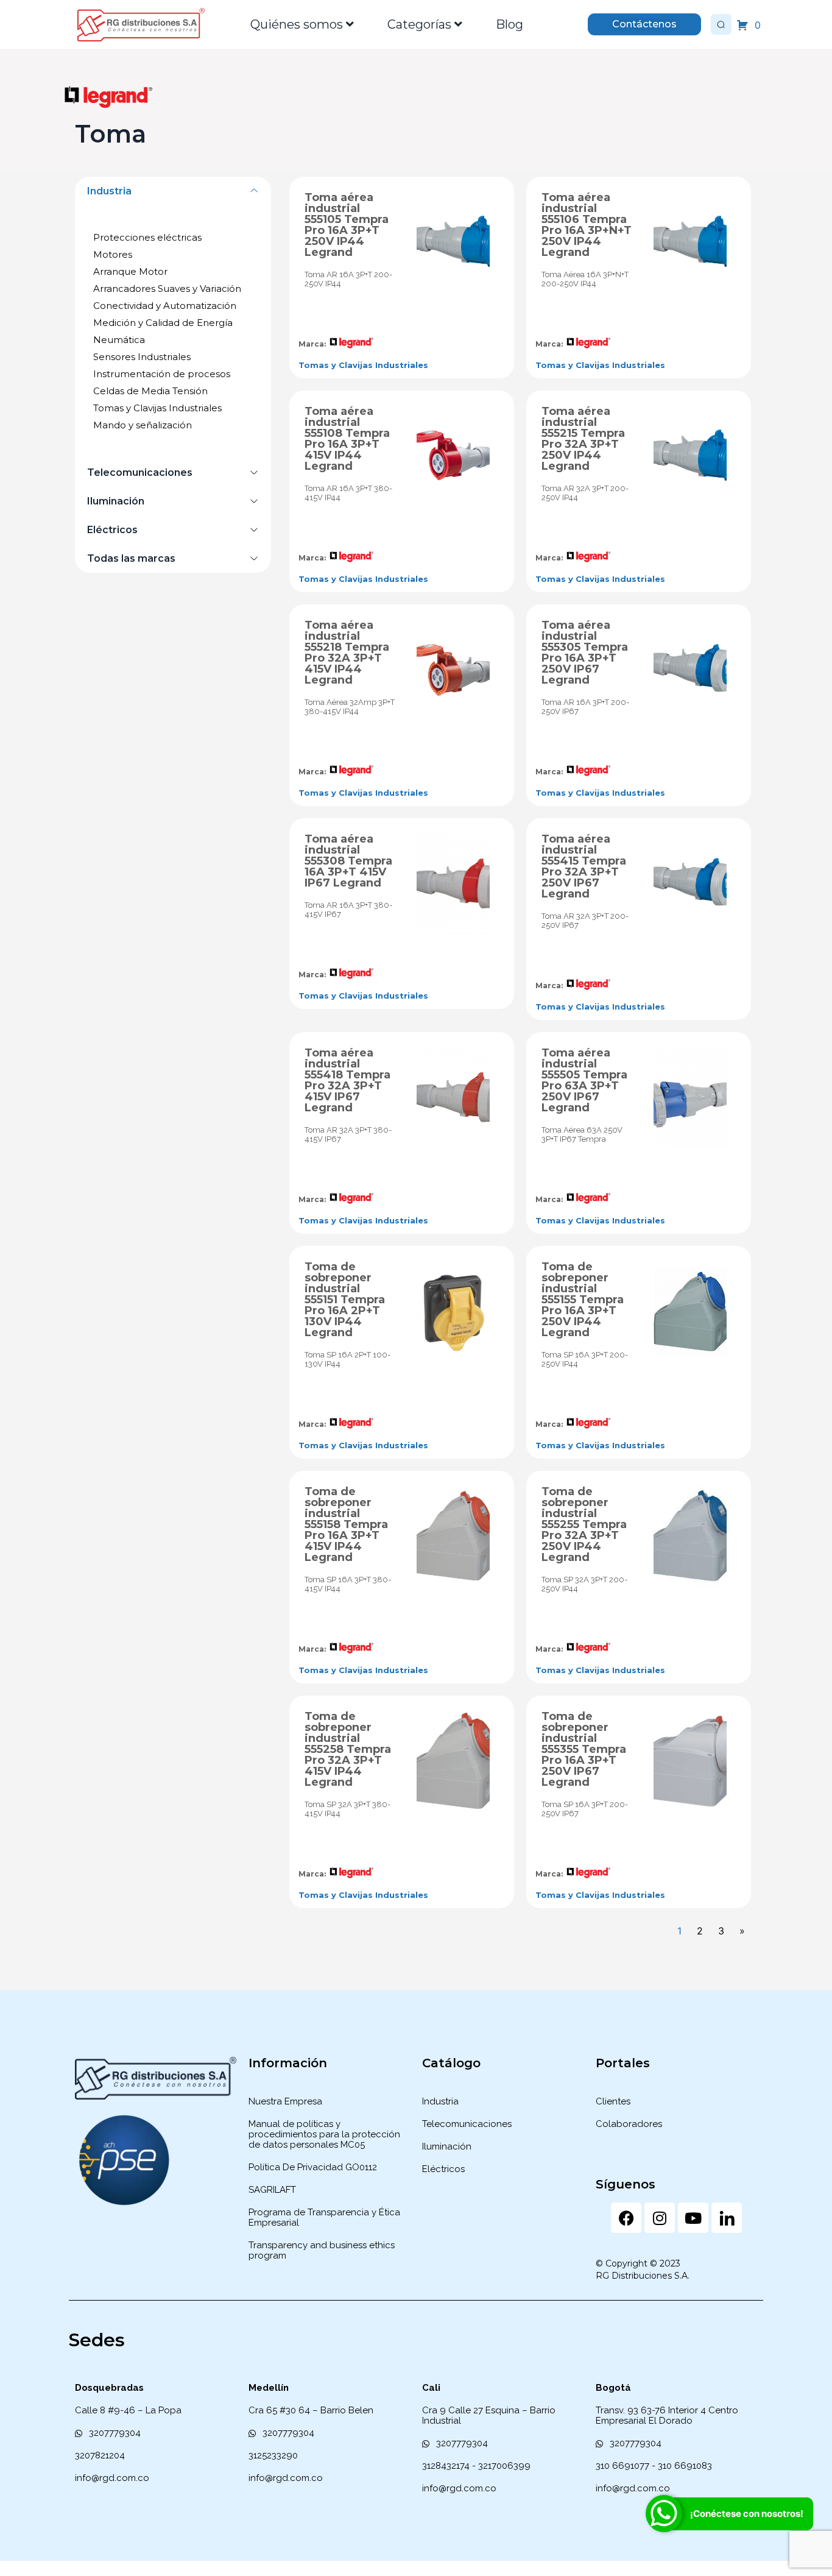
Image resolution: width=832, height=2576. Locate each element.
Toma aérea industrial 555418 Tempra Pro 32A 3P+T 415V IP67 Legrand (347, 1080)
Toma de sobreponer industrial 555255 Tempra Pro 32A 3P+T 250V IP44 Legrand (584, 1524)
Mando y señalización (143, 425)
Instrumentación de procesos (162, 374)
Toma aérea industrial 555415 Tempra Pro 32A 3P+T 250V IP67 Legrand (584, 866)
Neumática (119, 340)
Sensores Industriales (142, 357)
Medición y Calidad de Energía (163, 323)
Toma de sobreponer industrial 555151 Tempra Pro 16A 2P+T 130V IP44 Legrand (345, 1300)
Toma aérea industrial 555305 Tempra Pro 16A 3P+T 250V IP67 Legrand (585, 653)
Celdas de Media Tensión (150, 391)
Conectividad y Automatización (165, 306)
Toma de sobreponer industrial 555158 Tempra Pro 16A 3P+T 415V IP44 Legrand (346, 1524)
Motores (113, 254)
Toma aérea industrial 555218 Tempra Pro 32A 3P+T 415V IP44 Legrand (347, 653)
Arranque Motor (130, 271)
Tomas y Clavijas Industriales (157, 408)
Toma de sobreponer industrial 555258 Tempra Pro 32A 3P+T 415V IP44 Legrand (348, 1749)
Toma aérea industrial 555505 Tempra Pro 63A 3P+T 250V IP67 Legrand (584, 1080)
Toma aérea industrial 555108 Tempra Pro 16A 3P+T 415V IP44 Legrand (347, 439)
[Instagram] (660, 2218)
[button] (173, 191)
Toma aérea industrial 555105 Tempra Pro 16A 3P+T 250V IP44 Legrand (347, 225)
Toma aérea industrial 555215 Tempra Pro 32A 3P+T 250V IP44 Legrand (583, 439)
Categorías (419, 24)
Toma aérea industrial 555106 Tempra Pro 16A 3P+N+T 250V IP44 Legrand (587, 225)
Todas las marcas (131, 558)
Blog (509, 24)
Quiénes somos (297, 24)
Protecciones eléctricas (147, 237)
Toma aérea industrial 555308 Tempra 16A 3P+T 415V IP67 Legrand (348, 861)
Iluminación (116, 501)
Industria (109, 191)
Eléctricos (112, 530)
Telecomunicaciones (140, 472)
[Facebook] (626, 2218)
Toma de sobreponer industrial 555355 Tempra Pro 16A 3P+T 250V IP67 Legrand (584, 1749)
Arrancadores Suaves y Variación (167, 288)
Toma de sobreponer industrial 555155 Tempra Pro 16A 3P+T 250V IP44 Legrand (583, 1300)
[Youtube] (693, 2218)
